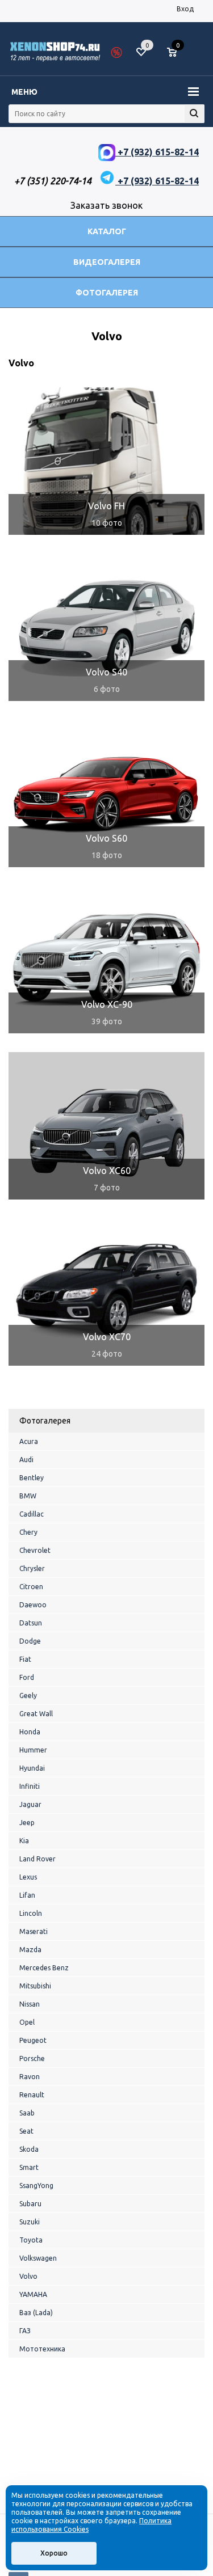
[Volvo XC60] (106, 1126)
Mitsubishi (35, 1986)
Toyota (31, 2240)
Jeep (27, 1823)
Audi (26, 1460)
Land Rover (37, 1859)
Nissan (30, 2004)
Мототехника (42, 2349)
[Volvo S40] (106, 627)
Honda (30, 1732)
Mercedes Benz (44, 1968)
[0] (176, 53)
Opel (27, 2022)
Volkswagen (38, 2258)
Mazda (30, 1950)
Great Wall (36, 1714)
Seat (26, 2131)
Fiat (25, 1659)
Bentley (32, 1478)
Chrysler (32, 1568)
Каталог (107, 231)
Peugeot (33, 2040)
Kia (24, 1841)
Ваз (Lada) (36, 2313)
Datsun (31, 1623)
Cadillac (32, 1514)
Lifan (27, 1895)
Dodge (30, 1641)
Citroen (31, 1587)
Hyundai (32, 1768)
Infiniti (30, 1786)
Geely (28, 1695)
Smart (29, 2167)
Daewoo (33, 1605)
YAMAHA (33, 2294)
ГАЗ (25, 2331)
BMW (28, 1496)
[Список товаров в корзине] (177, 57)
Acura (29, 1441)
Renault (32, 2095)
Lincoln (31, 1913)
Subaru (30, 2204)
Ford (27, 1677)
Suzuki (30, 2222)
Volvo (28, 2276)
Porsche (32, 2058)
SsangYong (36, 2186)
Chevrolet (35, 1550)
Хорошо (54, 2553)
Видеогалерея (107, 262)
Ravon (30, 2077)
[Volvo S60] (106, 793)
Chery (28, 1532)
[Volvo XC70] (106, 1292)
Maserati (34, 1931)
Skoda (29, 2149)
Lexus (28, 1877)
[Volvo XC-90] (106, 960)
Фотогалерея (107, 293)
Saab (27, 2113)
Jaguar (30, 1804)
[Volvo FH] (106, 461)
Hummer (33, 1750)
